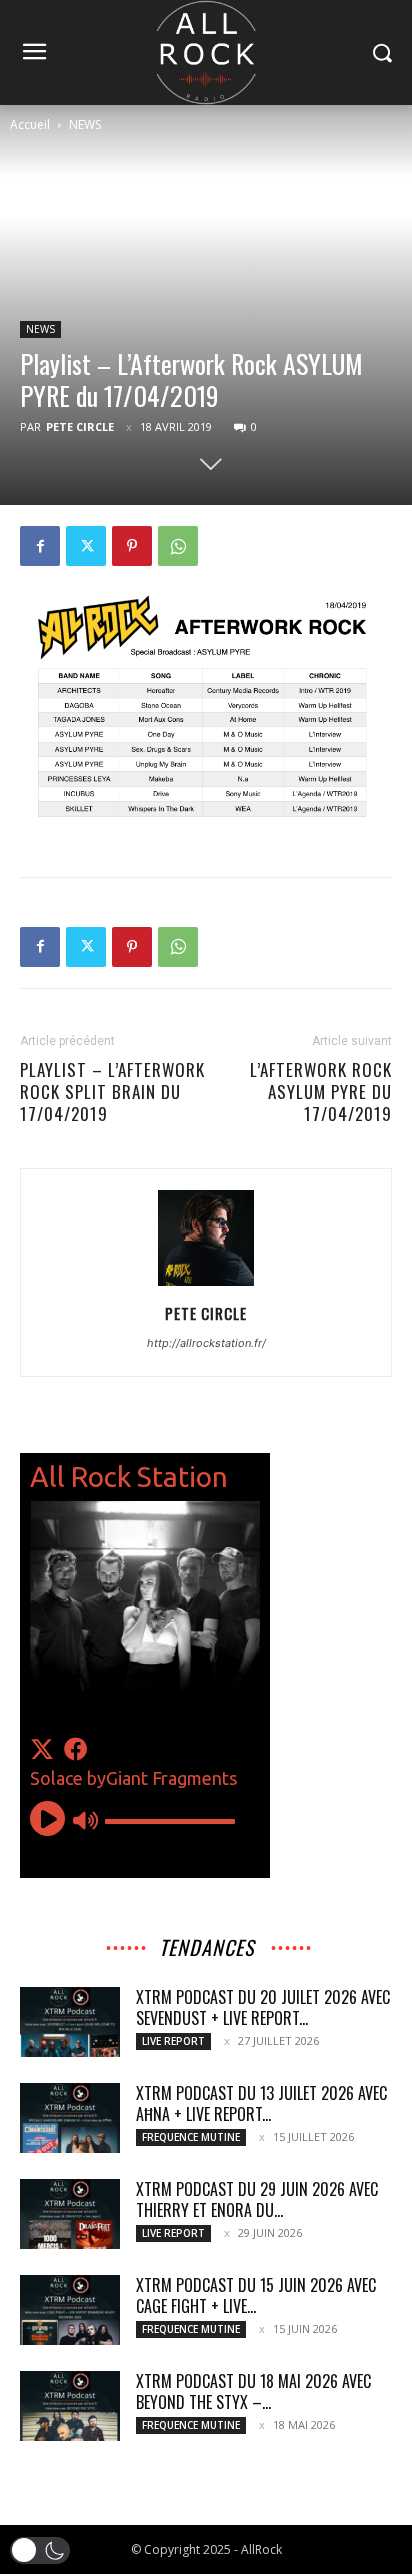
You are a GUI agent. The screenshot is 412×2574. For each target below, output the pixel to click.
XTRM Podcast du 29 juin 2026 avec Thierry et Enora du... (257, 2199)
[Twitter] (86, 546)
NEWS (85, 124)
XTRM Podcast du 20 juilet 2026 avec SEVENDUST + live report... (263, 2007)
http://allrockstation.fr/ (206, 1343)
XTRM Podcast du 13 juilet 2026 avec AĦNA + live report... (261, 2103)
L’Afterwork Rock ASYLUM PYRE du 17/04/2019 (321, 1092)
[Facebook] (40, 546)
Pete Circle (80, 426)
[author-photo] (206, 1285)
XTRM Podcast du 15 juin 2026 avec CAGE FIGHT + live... (256, 2295)
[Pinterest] (132, 546)
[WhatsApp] (178, 546)
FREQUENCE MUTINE (191, 2137)
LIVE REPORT (173, 2041)
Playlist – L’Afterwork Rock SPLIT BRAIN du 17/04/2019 (112, 1092)
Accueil (30, 124)
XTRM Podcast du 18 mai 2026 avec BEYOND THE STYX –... (253, 2391)
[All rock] (205, 52)
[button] (40, 2550)
